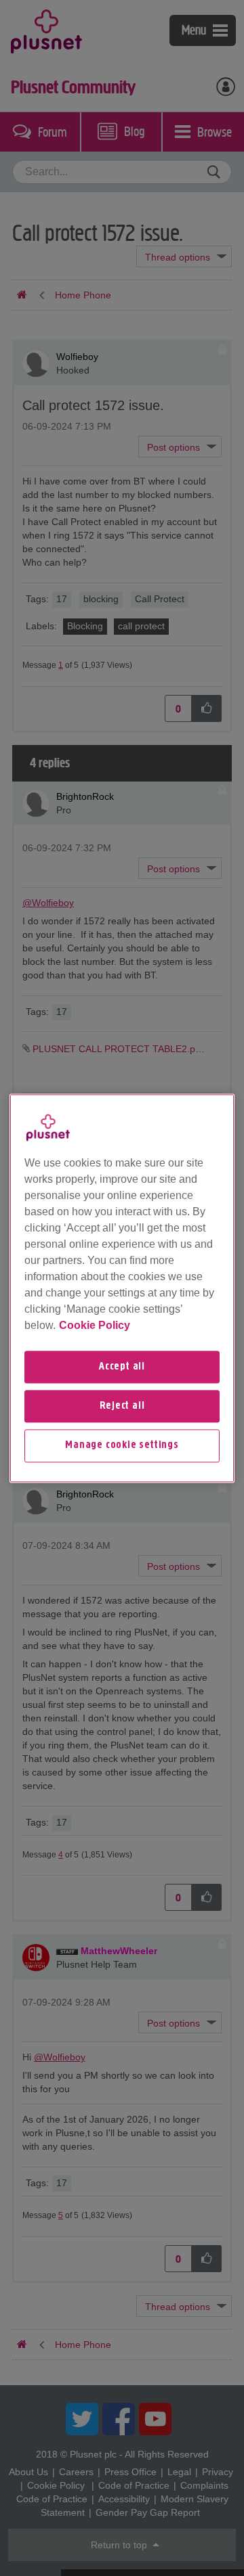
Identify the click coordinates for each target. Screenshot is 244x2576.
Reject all (122, 1406)
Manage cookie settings (122, 1446)
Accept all (122, 1367)
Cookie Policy (95, 1325)
